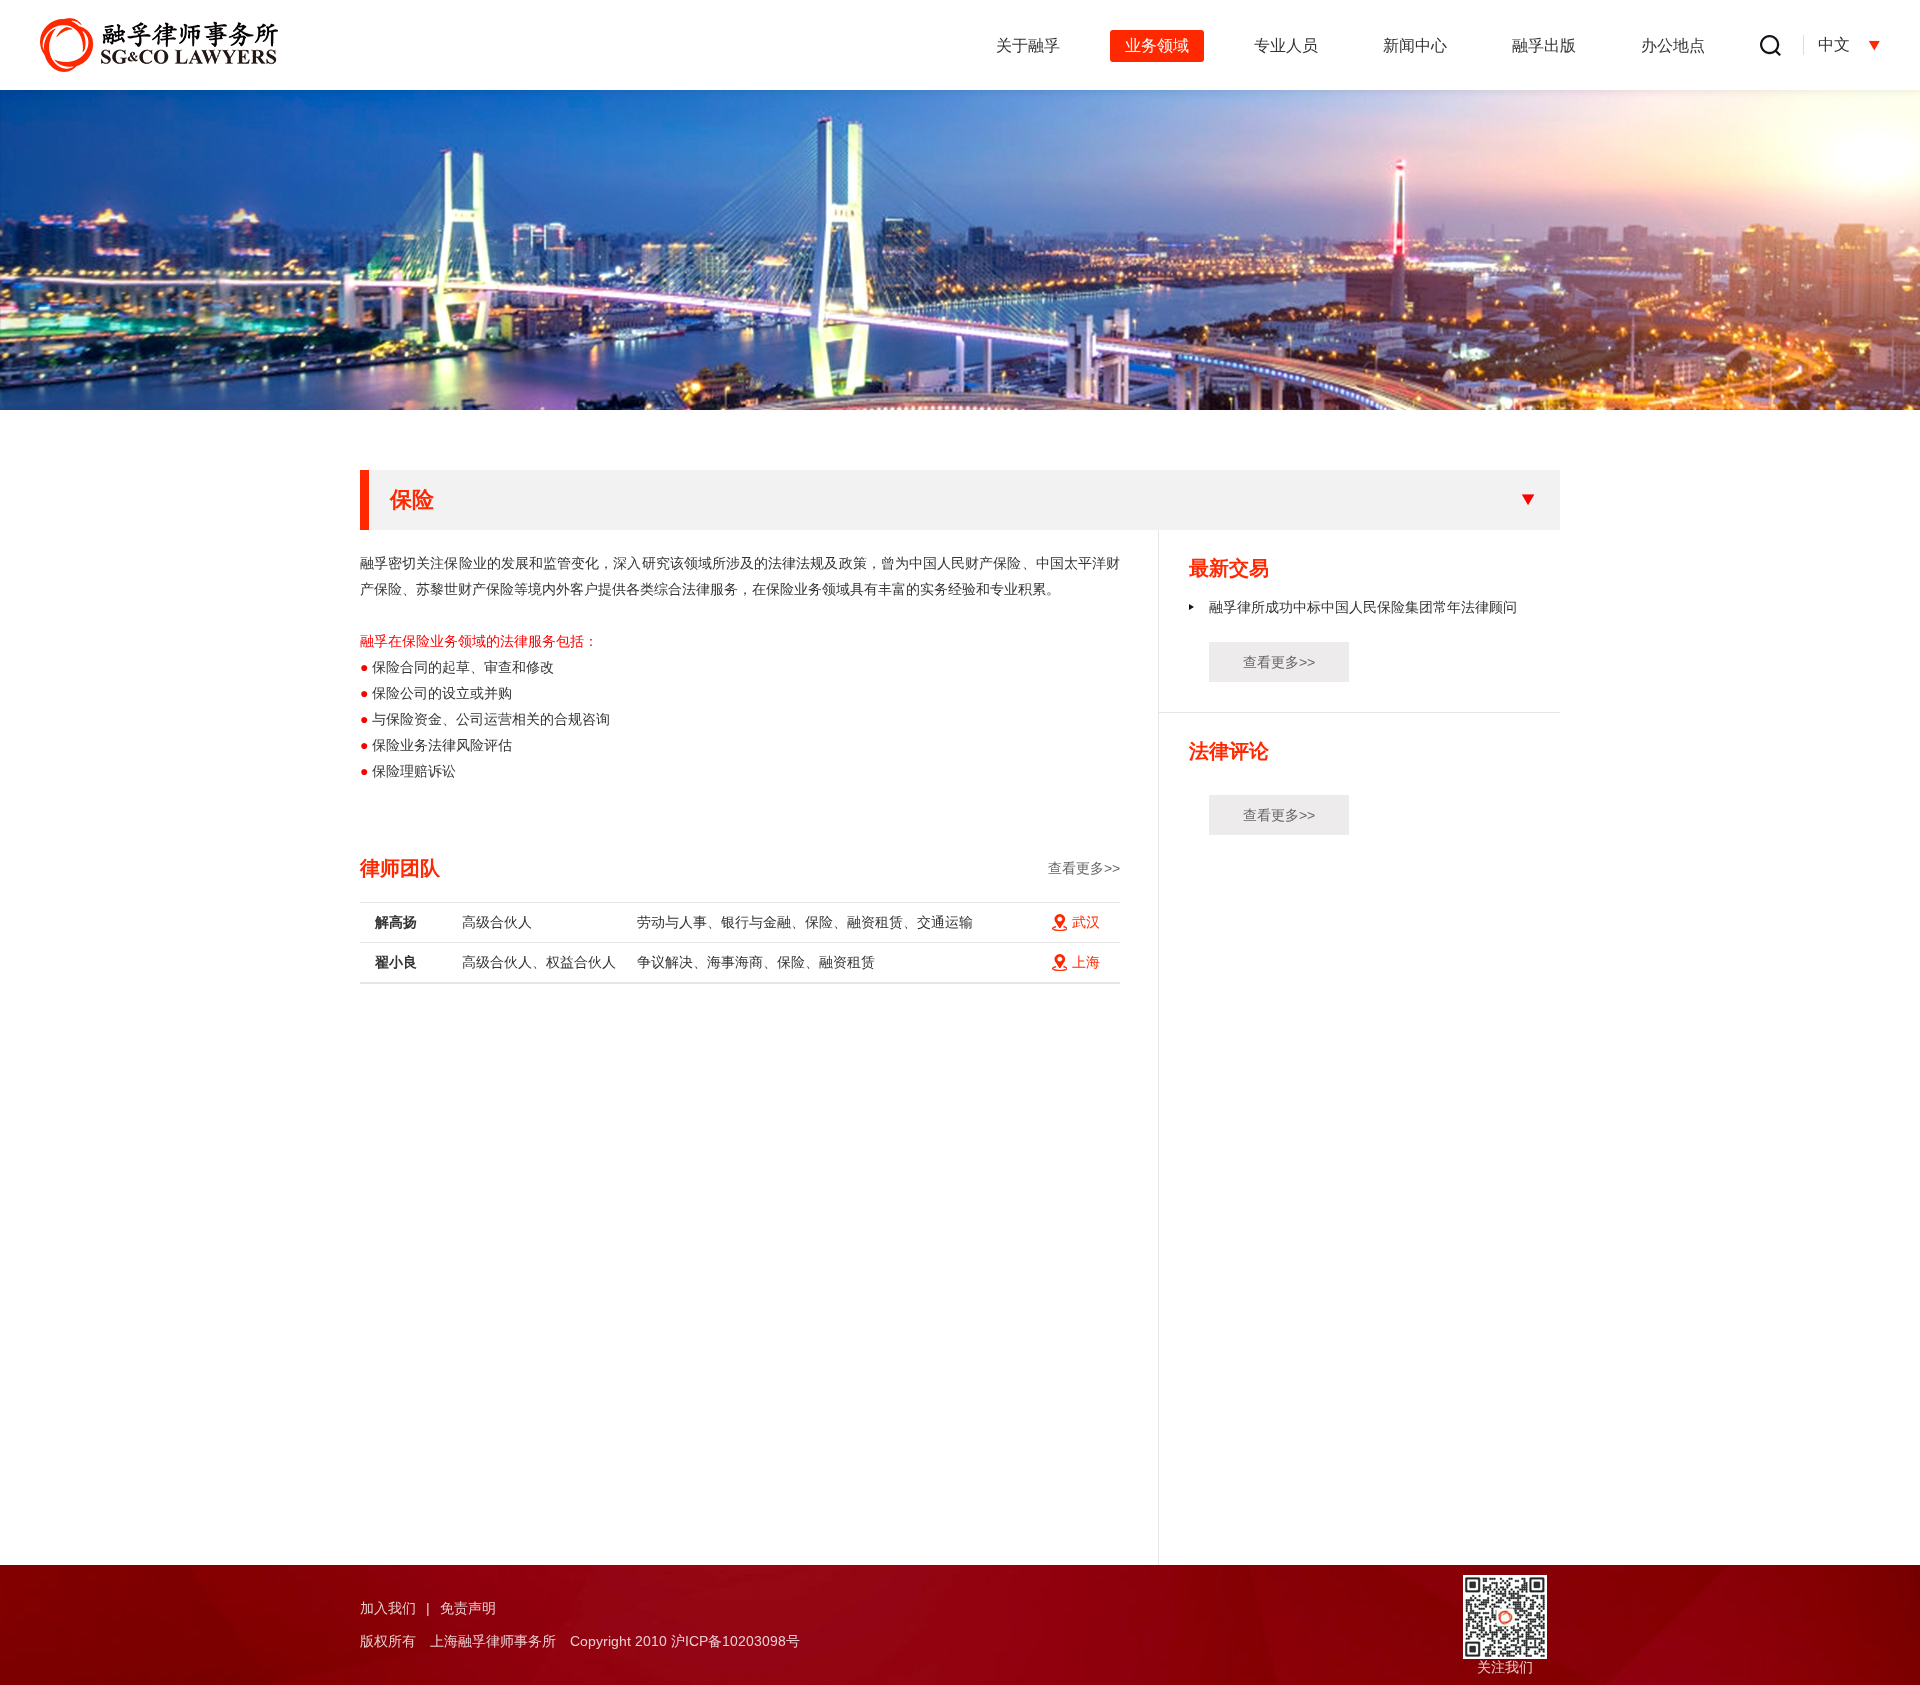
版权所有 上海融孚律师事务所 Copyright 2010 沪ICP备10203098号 (580, 1641)
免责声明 (468, 1608)
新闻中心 (1415, 45)
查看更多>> (1084, 868)
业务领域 (1157, 45)
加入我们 (388, 1608)
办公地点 (1673, 45)
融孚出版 (1544, 45)
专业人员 (1286, 45)
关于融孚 (1028, 45)
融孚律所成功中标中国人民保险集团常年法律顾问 (1363, 607)
